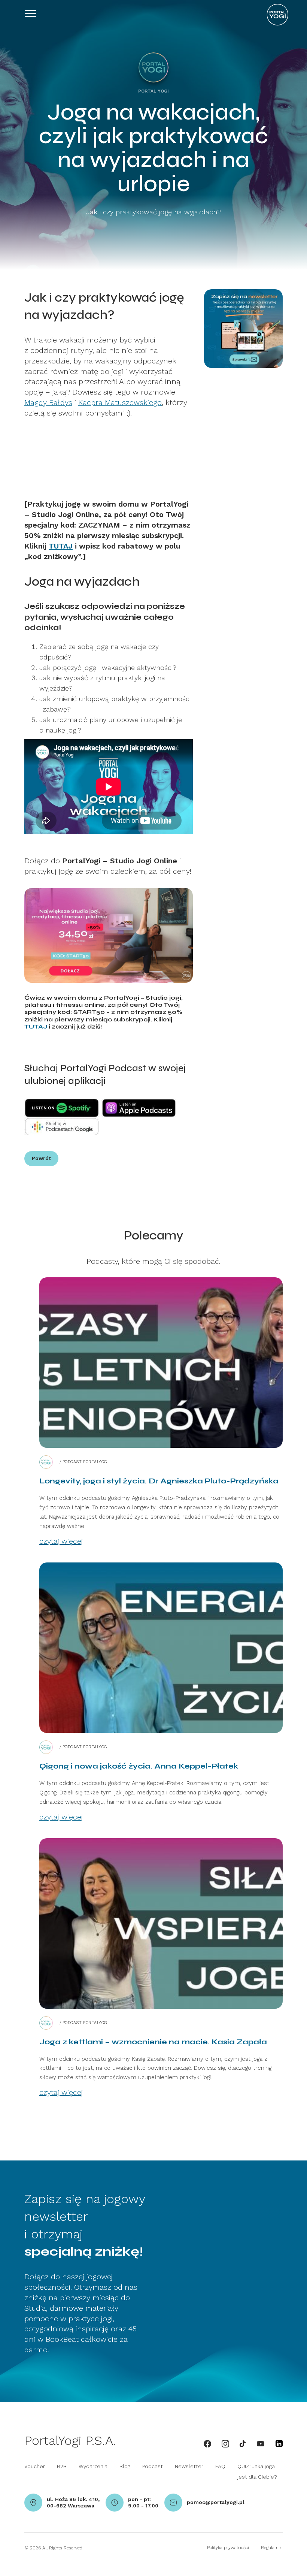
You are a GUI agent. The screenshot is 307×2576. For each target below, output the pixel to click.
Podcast (153, 2466)
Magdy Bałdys (48, 402)
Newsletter (189, 2466)
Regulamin (272, 2548)
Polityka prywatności (228, 2548)
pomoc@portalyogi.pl (216, 2502)
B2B (62, 2466)
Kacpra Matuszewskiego (120, 402)
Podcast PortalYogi (86, 1462)
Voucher (35, 2466)
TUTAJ (61, 546)
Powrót (41, 1158)
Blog (125, 2466)
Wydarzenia (93, 2466)
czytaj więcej (61, 1541)
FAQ (220, 2466)
